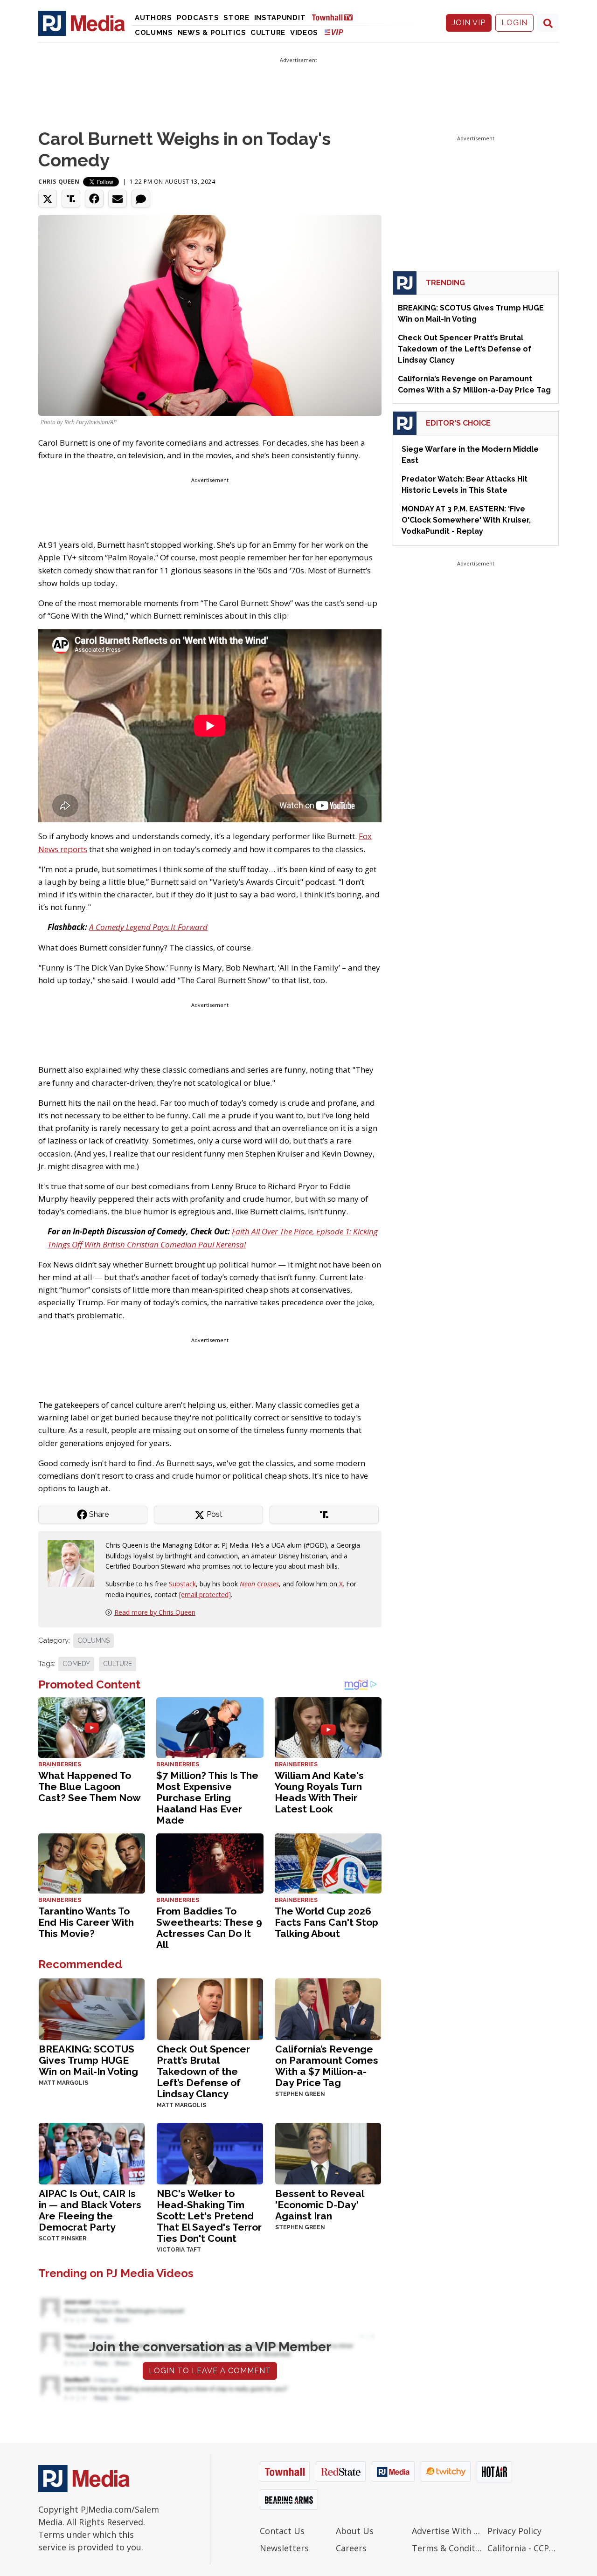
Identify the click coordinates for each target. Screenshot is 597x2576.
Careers (351, 2548)
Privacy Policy (514, 2531)
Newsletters (284, 2548)
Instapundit (280, 18)
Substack (182, 1584)
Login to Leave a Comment (210, 2371)
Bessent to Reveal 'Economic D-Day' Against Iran (319, 2205)
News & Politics (212, 33)
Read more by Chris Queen (155, 1612)
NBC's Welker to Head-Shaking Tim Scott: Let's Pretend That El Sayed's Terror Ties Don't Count (209, 2216)
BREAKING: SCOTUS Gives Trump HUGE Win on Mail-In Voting (88, 2060)
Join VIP (469, 23)
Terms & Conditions (448, 2548)
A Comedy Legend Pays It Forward (148, 927)
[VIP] (334, 32)
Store (236, 18)
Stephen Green (300, 2094)
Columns (154, 33)
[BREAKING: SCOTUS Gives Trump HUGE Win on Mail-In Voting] (92, 2008)
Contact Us (282, 2531)
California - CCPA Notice (523, 2548)
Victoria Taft (179, 2250)
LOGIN (514, 23)
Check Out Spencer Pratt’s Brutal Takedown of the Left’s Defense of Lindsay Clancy (203, 2071)
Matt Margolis (63, 2083)
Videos (304, 33)
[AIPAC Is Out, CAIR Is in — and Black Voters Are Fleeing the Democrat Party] (92, 2153)
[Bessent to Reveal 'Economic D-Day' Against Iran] (328, 2153)
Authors (153, 18)
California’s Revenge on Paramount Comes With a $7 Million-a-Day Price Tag (327, 2066)
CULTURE (118, 1664)
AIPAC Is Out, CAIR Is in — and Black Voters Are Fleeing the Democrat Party (90, 2210)
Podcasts (198, 18)
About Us (355, 2531)
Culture (268, 33)
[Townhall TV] (336, 17)
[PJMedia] (82, 23)
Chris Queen (59, 182)
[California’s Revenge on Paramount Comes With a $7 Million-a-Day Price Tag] (328, 2008)
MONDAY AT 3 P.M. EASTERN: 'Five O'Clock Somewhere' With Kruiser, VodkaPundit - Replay (466, 520)
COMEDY (76, 1664)
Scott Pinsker (62, 2239)
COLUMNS (94, 1640)
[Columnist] (75, 1563)
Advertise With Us (448, 2531)
